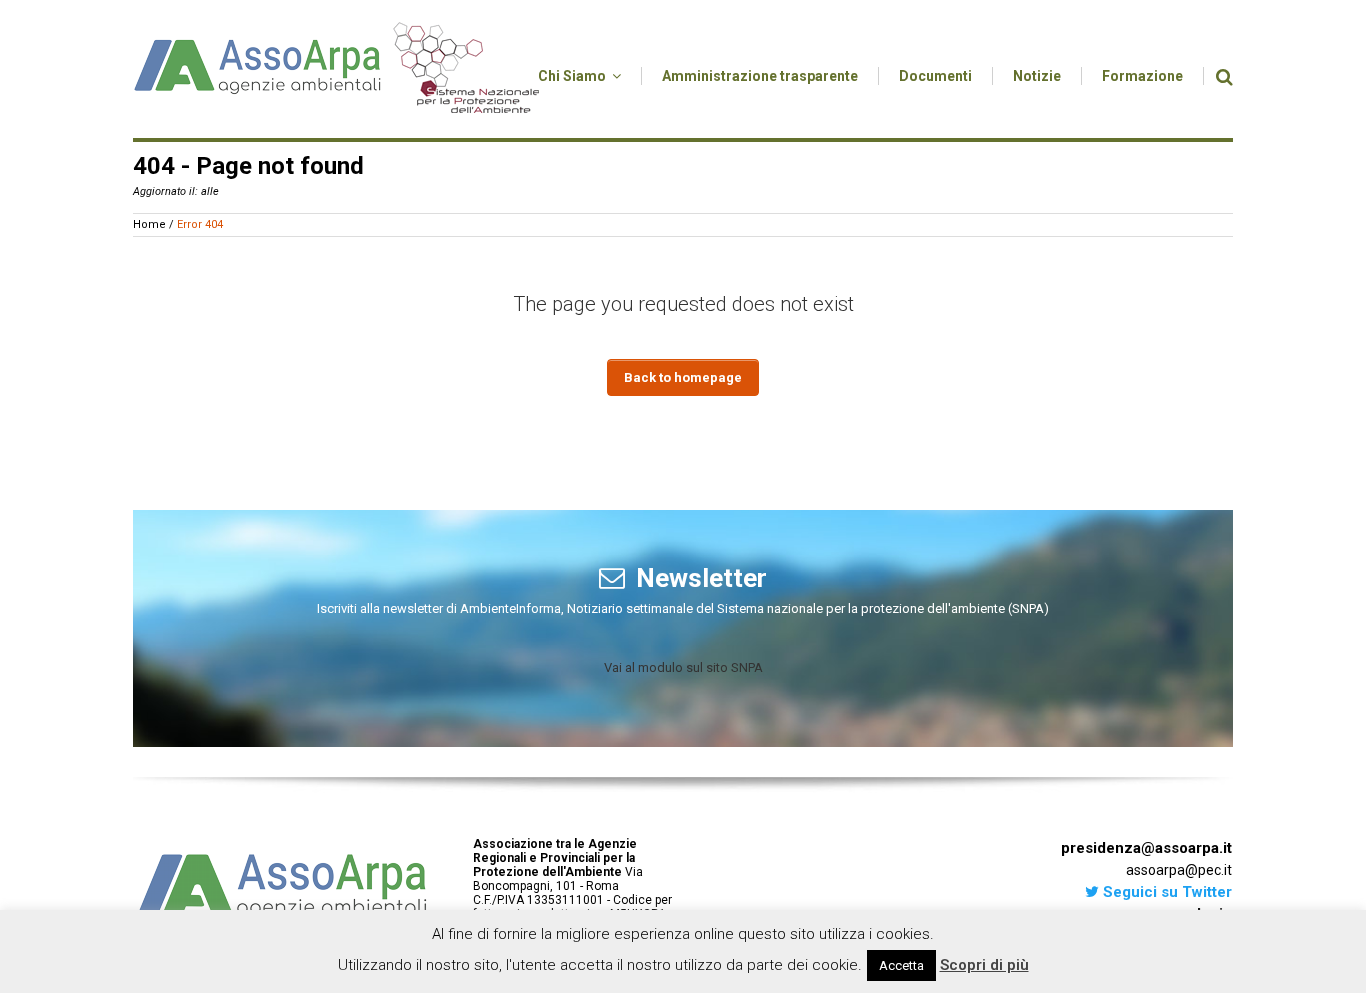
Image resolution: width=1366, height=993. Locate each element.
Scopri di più (984, 965)
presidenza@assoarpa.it (1146, 848)
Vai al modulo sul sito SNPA (683, 667)
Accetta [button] (901, 965)
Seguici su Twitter (1165, 892)
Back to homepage (683, 377)
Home (149, 224)
